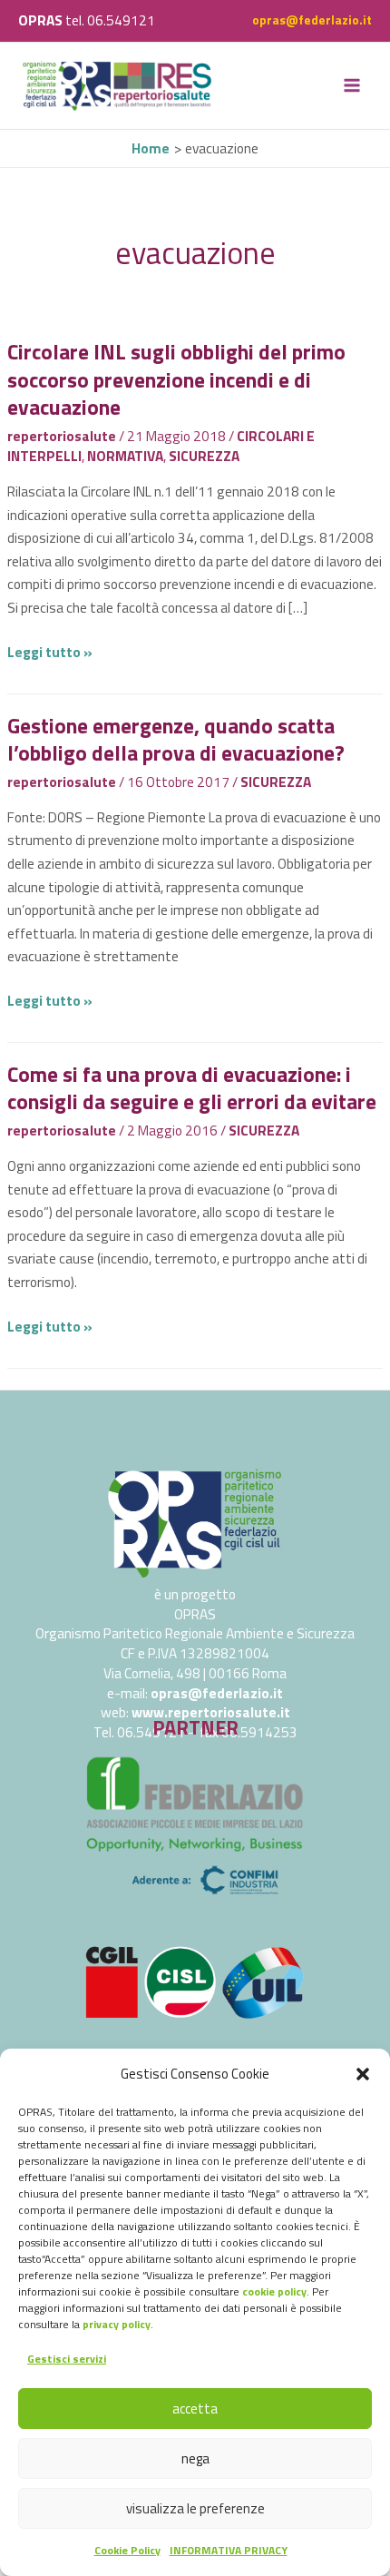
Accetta (195, 2409)
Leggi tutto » (50, 652)
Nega (195, 2458)
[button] (363, 2074)
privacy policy (117, 2324)
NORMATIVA (125, 456)
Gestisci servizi (67, 2359)
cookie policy (274, 2291)
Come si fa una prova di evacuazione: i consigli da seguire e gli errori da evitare (192, 1088)
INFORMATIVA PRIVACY (229, 2550)
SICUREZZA (204, 456)
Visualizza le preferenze (195, 2508)
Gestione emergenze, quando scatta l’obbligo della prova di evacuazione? (176, 739)
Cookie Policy (127, 2550)
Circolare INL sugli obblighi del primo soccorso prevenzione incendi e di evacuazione (176, 379)
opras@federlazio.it (312, 20)
